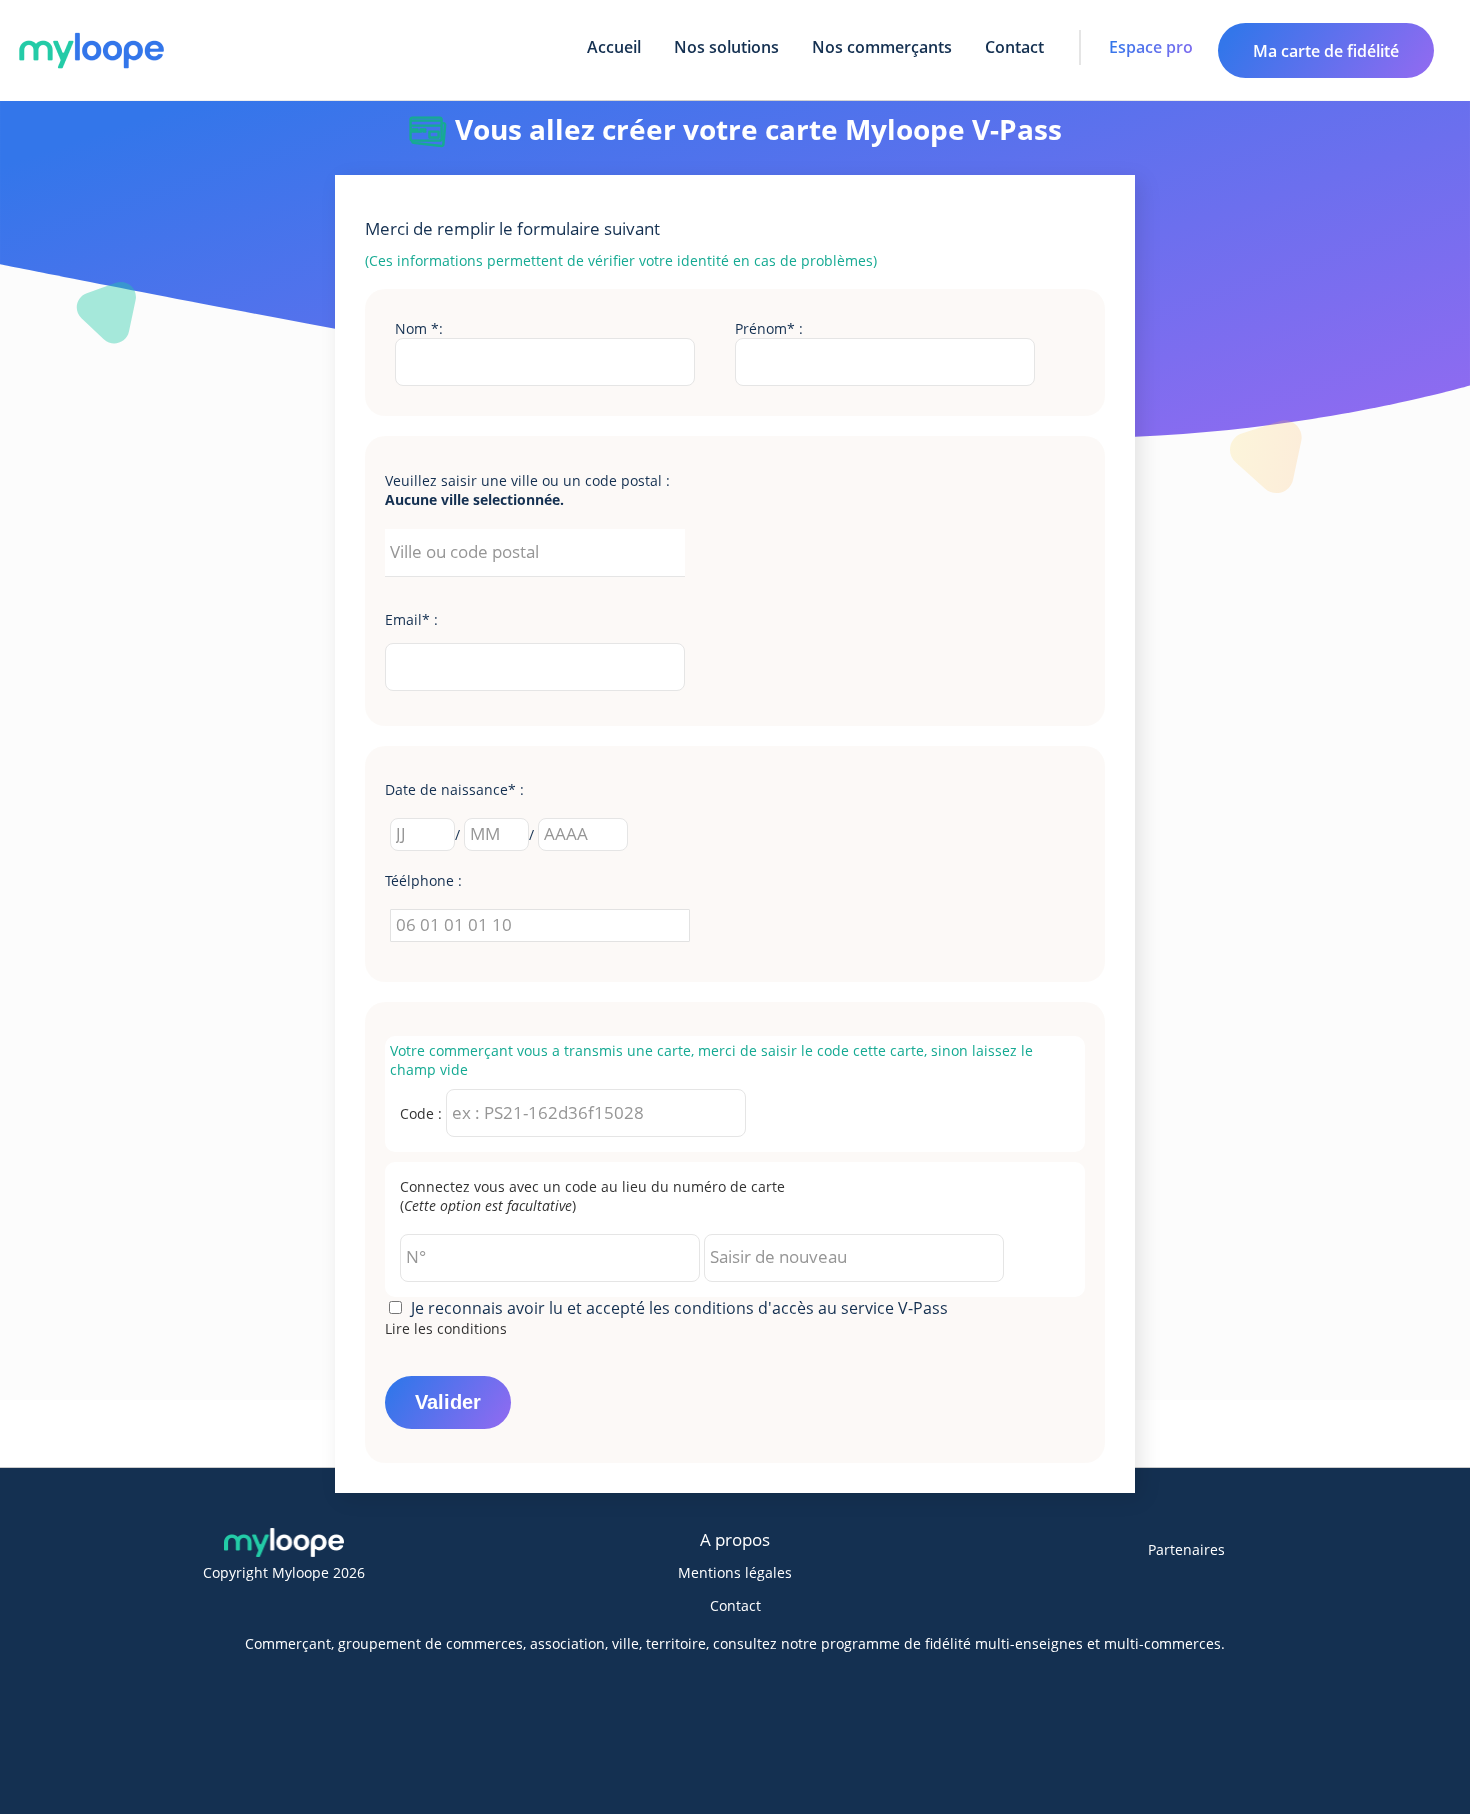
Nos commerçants (882, 47)
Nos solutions (726, 47)
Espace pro (1151, 47)
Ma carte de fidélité (1326, 51)
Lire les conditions (446, 1328)
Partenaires (1186, 1549)
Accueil (614, 47)
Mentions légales (735, 1572)
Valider (448, 1402)
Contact (1014, 47)
